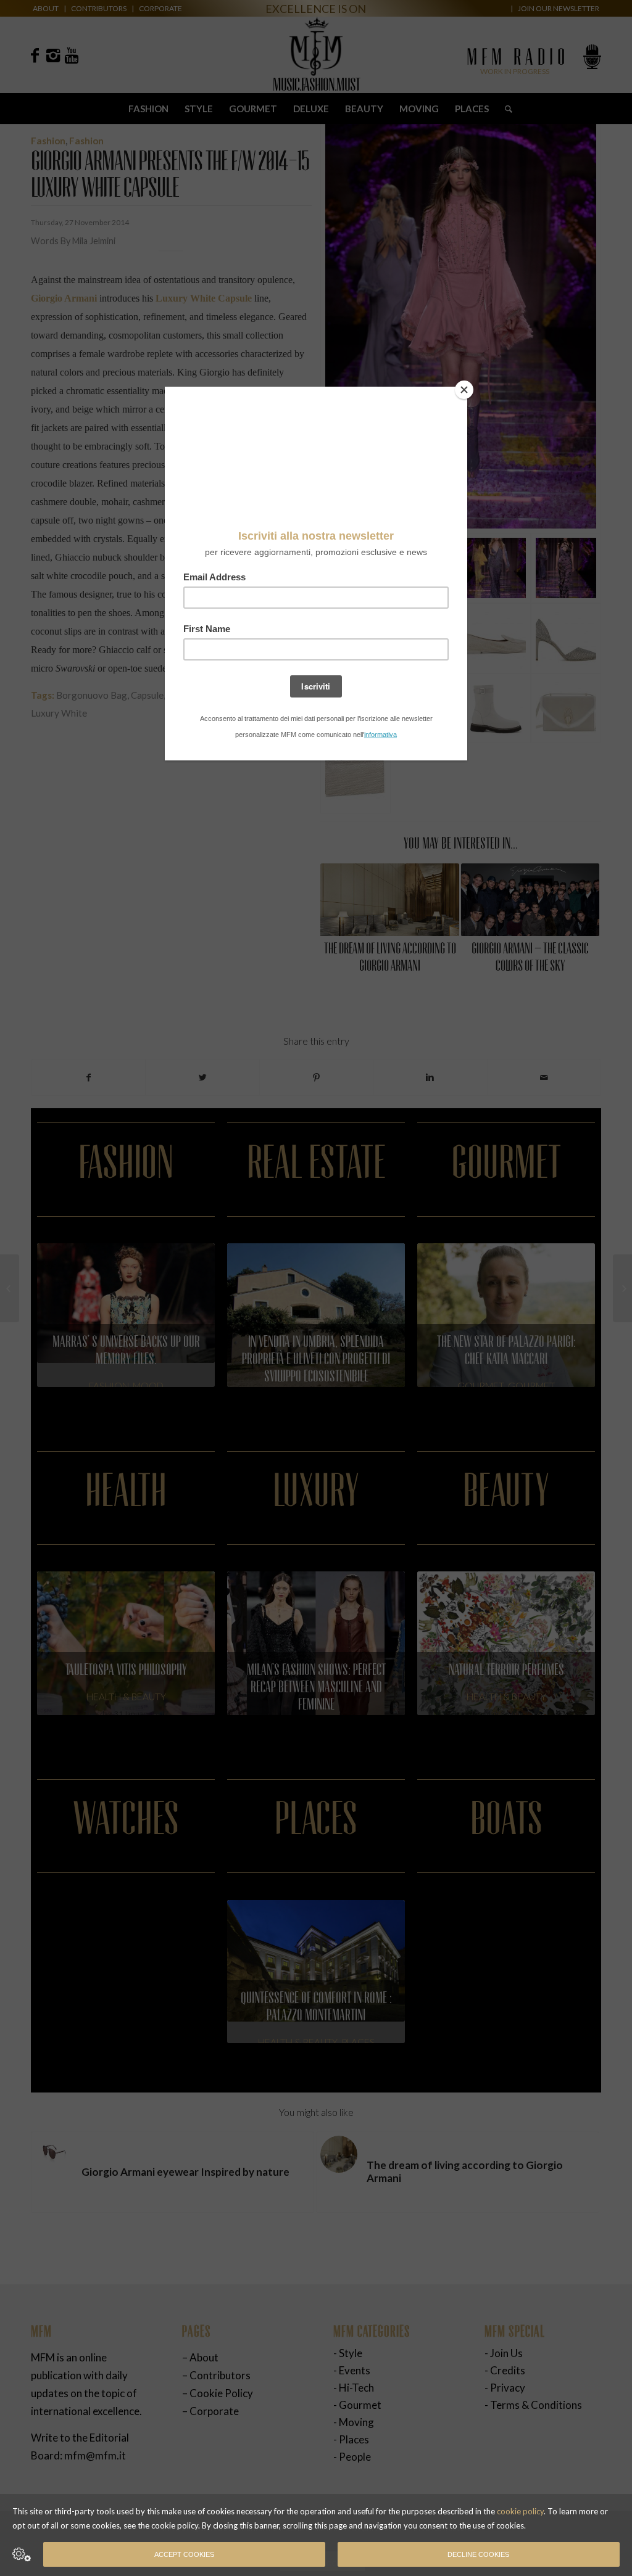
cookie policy (520, 2511)
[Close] (464, 390)
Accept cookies (184, 2554)
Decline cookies (478, 2554)
